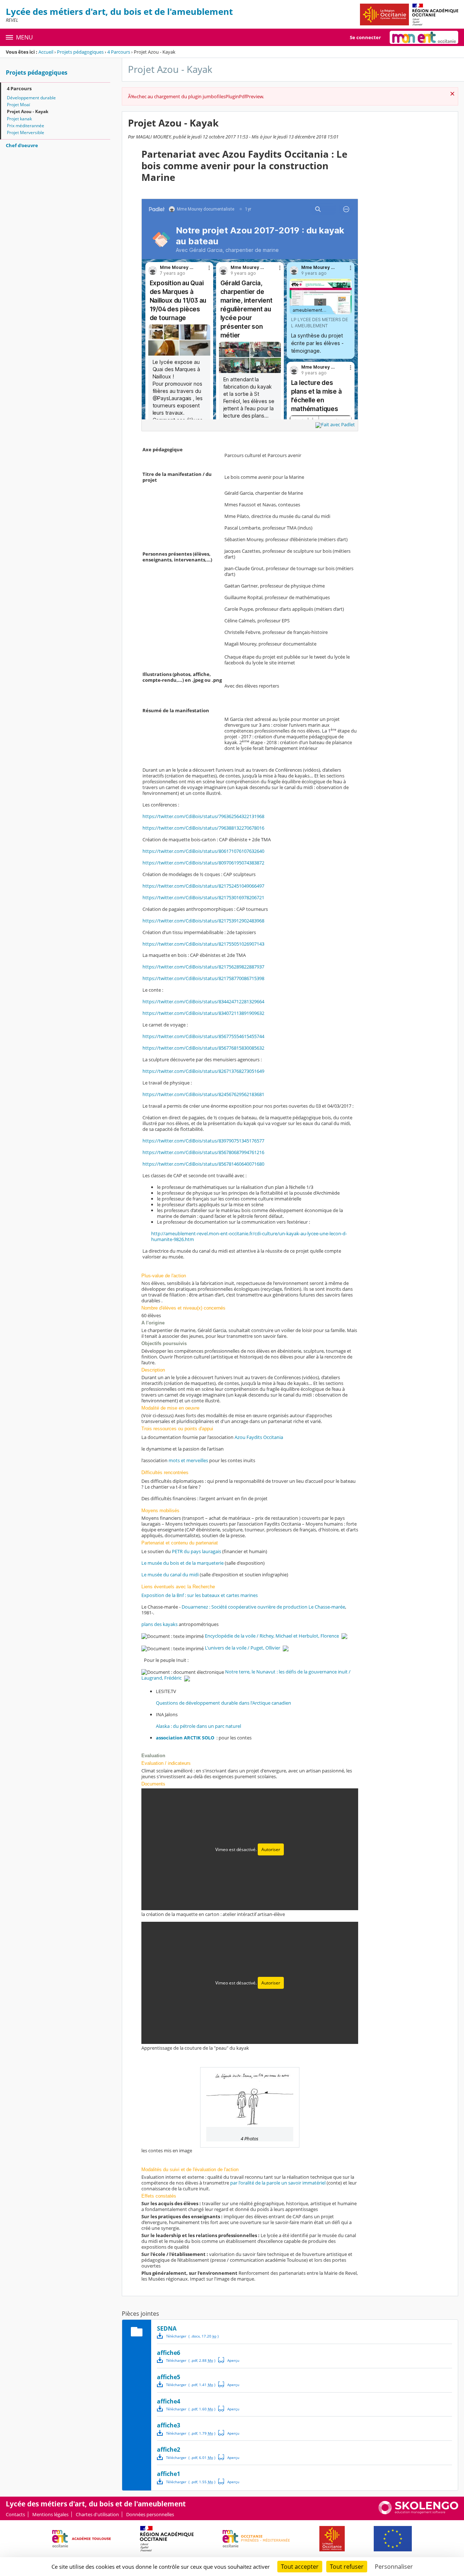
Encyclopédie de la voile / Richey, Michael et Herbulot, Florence (272, 1636)
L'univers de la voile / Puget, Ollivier (243, 1648)
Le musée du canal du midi (170, 1575)
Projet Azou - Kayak (28, 111)
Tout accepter (300, 2567)
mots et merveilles (188, 1460)
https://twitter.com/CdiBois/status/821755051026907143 (203, 944)
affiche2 (169, 2450)
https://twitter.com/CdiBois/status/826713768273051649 (203, 1071)
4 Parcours (119, 52)
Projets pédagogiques (80, 52)
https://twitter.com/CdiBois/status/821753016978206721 (203, 897)
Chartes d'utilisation (97, 2514)
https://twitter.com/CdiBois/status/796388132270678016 (203, 828)
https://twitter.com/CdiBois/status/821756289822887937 (203, 967)
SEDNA (167, 2328)
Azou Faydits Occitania (259, 1437)
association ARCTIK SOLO (185, 1738)
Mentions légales (50, 2514)
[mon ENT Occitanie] (424, 37)
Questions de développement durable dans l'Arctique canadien (223, 1703)
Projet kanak (19, 119)
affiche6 (169, 2353)
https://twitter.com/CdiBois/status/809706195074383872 (203, 863)
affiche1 (169, 2474)
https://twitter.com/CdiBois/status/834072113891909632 (203, 1013)
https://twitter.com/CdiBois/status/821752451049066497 (203, 886)
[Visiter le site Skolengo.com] (418, 2513)
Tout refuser (347, 2567)
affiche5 (169, 2377)
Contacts (15, 2514)
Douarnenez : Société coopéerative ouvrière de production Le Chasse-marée (263, 1607)
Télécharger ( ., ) (192, 2336)
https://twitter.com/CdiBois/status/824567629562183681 (203, 1094)
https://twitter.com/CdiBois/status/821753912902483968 (203, 921)
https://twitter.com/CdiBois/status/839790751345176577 (203, 1141)
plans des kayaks (160, 1624)
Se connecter (365, 37)
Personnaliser (394, 2567)
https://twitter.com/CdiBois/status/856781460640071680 (203, 1164)
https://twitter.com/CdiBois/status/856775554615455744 (203, 1036)
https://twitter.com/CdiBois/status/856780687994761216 (203, 1152)
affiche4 (169, 2401)
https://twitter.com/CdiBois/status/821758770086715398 (203, 978)
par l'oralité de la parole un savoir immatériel (278, 2183)
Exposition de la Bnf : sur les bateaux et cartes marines (200, 1595)
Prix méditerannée (26, 126)
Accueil (46, 52)
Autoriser (271, 1849)
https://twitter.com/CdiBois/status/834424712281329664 (203, 1001)
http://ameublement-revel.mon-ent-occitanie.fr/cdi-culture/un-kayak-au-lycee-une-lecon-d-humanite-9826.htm (249, 1236)
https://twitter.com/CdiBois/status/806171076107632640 (203, 851)
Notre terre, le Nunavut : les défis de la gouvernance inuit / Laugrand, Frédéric (246, 1675)
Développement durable (31, 98)
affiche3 (169, 2425)
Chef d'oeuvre (22, 145)
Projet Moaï (18, 105)
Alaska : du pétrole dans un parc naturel (198, 1726)
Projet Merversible (26, 132)
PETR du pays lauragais (196, 1551)
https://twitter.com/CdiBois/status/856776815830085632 (203, 1048)
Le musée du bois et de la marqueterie (183, 1563)
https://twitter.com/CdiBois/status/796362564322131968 (203, 816)
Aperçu (229, 2360)
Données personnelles (150, 2514)
